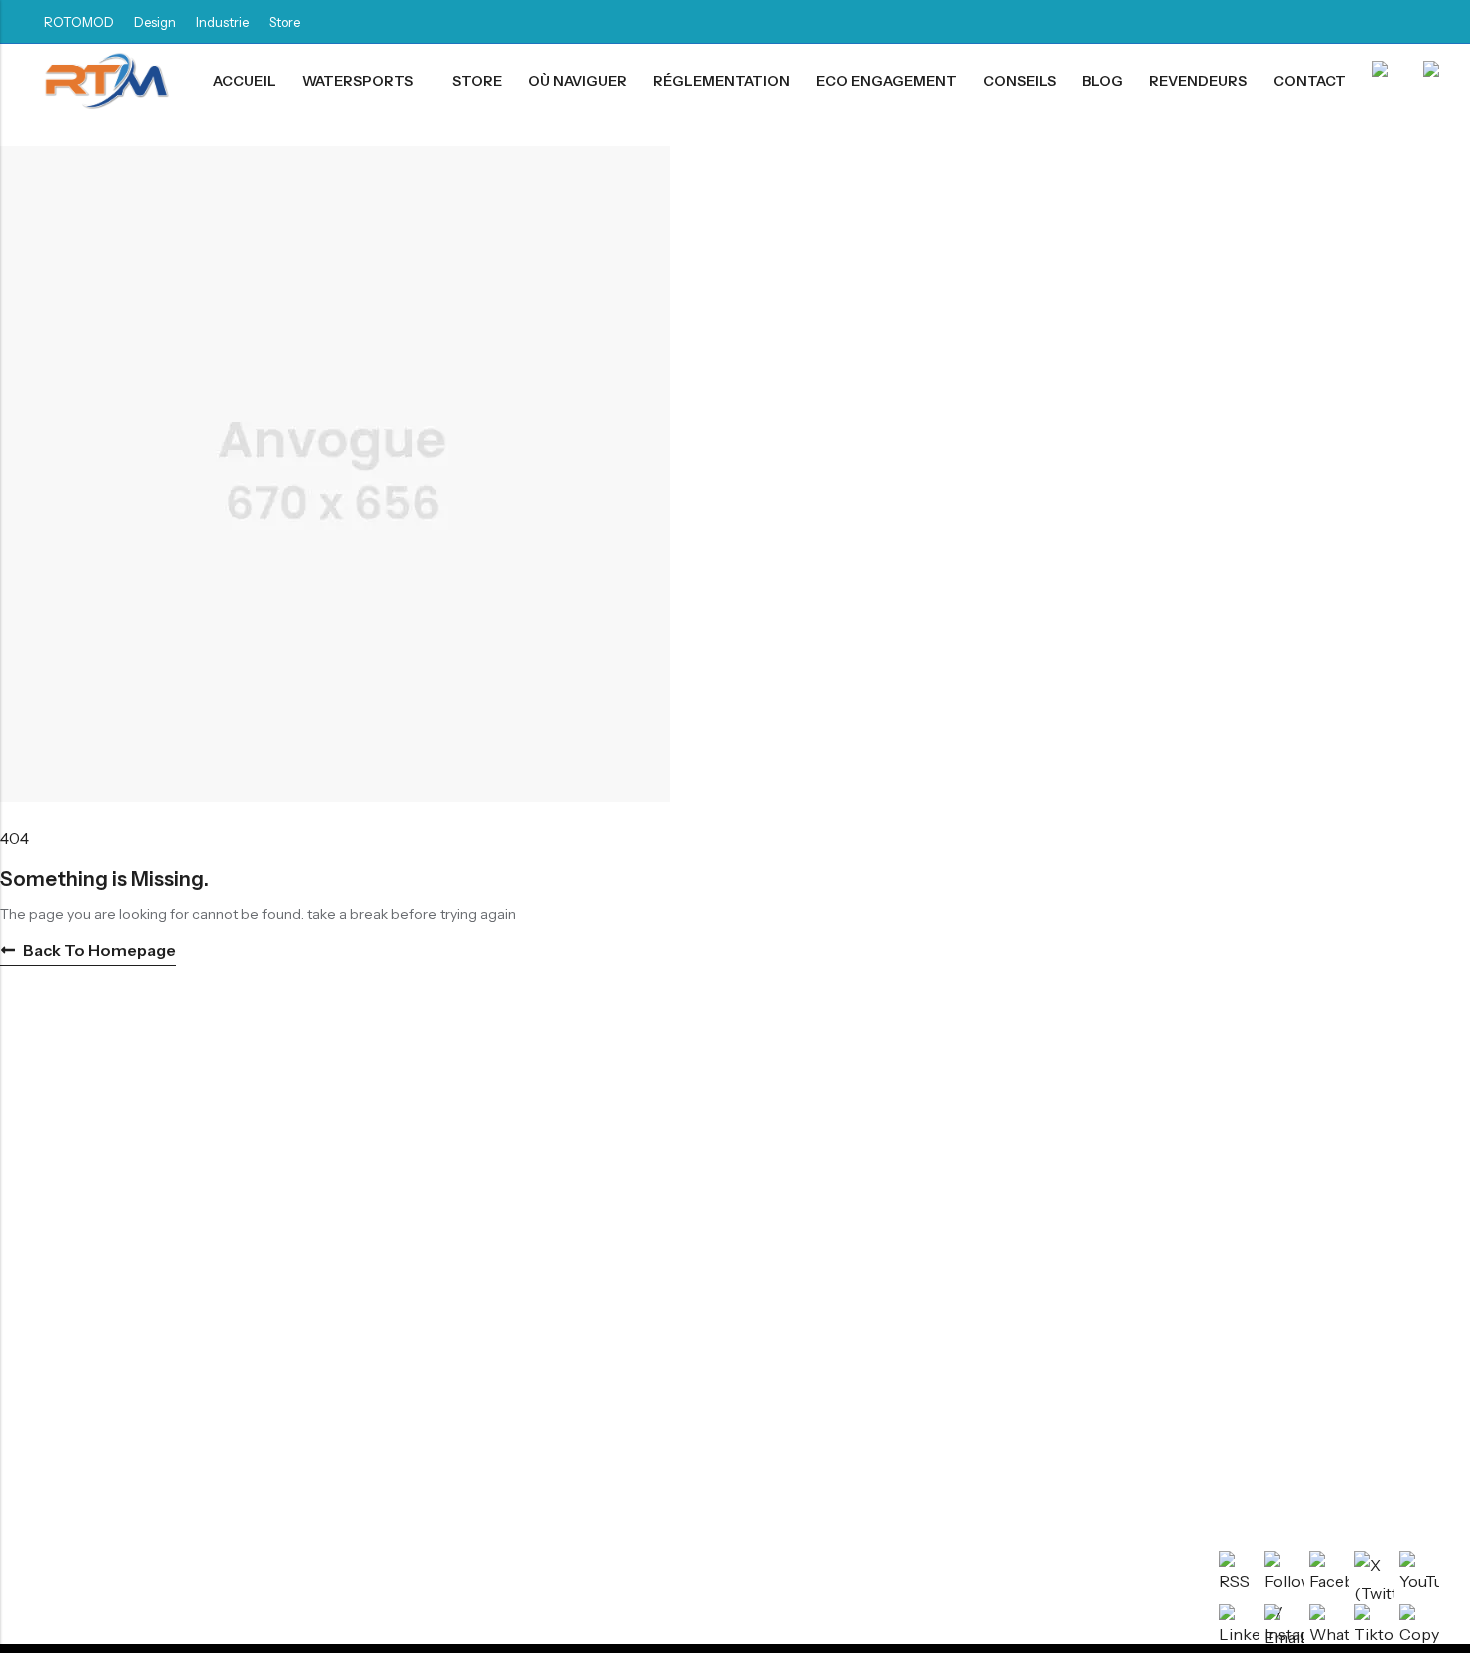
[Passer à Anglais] (1435, 81)
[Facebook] (1276, 22)
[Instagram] (1384, 22)
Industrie (222, 22)
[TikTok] (1348, 22)
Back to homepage (99, 950)
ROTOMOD (79, 22)
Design (155, 22)
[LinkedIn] (1312, 22)
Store (284, 22)
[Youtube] (1420, 22)
